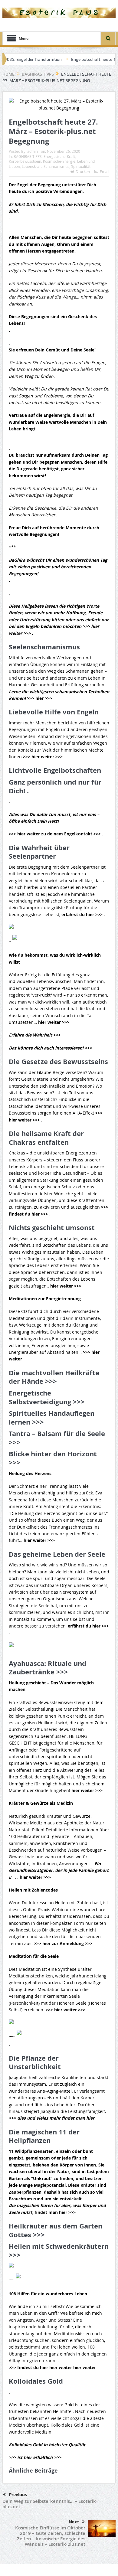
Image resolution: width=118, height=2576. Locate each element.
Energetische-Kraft (59, 156)
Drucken (83, 171)
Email (105, 171)
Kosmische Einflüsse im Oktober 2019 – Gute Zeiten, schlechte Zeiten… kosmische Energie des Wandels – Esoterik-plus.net (50, 2536)
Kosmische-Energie (59, 161)
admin (33, 151)
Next (74, 2522)
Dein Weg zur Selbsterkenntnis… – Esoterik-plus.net (50, 2504)
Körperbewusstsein (25, 161)
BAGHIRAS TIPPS (28, 156)
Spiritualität (81, 166)
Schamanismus (56, 166)
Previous (18, 2495)
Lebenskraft (32, 166)
